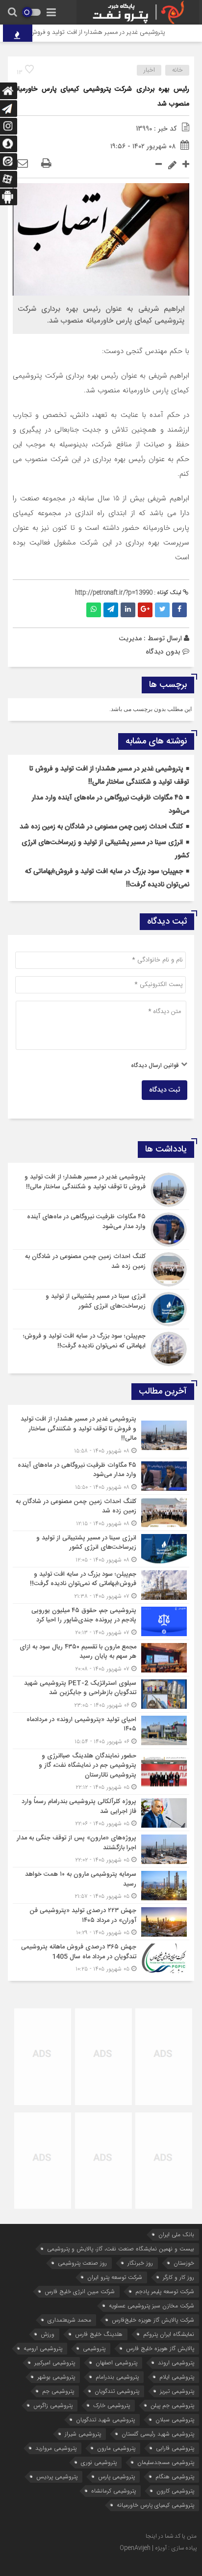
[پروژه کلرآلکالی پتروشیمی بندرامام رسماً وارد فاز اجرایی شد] (101, 1813)
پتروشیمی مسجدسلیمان (166, 2462)
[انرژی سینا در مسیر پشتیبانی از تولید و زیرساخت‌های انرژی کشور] (101, 1309)
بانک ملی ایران (176, 2234)
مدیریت (130, 638)
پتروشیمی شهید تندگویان (105, 2420)
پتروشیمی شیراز (83, 2434)
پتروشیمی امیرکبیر (55, 2363)
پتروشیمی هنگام (175, 2477)
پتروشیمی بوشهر (56, 2377)
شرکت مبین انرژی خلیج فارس (80, 2291)
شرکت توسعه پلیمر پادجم (165, 2291)
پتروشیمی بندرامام (117, 2377)
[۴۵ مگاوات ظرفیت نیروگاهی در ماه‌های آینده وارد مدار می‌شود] (101, 1230)
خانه (177, 70)
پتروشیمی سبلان (175, 2420)
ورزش (48, 2334)
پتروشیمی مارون (116, 2448)
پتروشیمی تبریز (177, 2391)
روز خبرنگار (140, 2263)
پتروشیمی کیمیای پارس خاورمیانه (155, 2505)
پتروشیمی (94, 2348)
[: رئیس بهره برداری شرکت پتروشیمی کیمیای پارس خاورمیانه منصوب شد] (23, 164)
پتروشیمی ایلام (177, 2377)
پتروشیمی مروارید (56, 2448)
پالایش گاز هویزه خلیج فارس (160, 2348)
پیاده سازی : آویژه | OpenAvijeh (158, 2548)
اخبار (149, 70)
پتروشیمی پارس (116, 2477)
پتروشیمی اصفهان (116, 2363)
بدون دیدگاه (163, 652)
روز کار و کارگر (178, 2277)
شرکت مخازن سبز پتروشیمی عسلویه (151, 2306)
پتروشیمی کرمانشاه (114, 2491)
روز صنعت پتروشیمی (82, 2263)
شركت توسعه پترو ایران (115, 2277)
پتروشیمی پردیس (57, 2477)
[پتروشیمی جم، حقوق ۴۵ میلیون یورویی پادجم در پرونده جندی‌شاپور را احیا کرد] (101, 1622)
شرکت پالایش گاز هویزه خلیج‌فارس (153, 2320)
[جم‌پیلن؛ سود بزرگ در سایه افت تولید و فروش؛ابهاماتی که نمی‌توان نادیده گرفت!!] (101, 1348)
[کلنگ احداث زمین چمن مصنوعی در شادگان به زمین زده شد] (101, 1269)
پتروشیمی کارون (175, 2491)
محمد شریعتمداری (69, 2320)
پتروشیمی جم (58, 2391)
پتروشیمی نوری (99, 2462)
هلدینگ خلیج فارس (99, 2334)
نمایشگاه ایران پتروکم (169, 2334)
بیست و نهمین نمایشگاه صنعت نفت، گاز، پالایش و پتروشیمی (121, 2249)
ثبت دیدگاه (164, 1090)
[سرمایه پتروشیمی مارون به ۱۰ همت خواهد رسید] (101, 1885)
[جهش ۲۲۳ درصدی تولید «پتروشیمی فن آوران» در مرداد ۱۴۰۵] (101, 1922)
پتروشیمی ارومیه (43, 2348)
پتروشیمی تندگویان (117, 2391)
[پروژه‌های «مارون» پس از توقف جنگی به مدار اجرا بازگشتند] (101, 1849)
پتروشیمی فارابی (175, 2448)
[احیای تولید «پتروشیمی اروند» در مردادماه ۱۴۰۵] (101, 1731)
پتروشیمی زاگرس (53, 2405)
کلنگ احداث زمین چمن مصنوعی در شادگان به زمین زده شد (101, 827)
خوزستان (184, 2263)
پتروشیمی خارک (112, 2405)
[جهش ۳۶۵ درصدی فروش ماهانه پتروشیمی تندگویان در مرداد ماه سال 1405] (101, 1957)
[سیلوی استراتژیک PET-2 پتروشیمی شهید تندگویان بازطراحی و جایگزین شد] (101, 1694)
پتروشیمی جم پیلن (172, 2405)
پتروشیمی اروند (176, 2363)
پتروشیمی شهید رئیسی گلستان (158, 2434)
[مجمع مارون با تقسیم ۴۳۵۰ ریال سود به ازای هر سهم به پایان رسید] (101, 1658)
